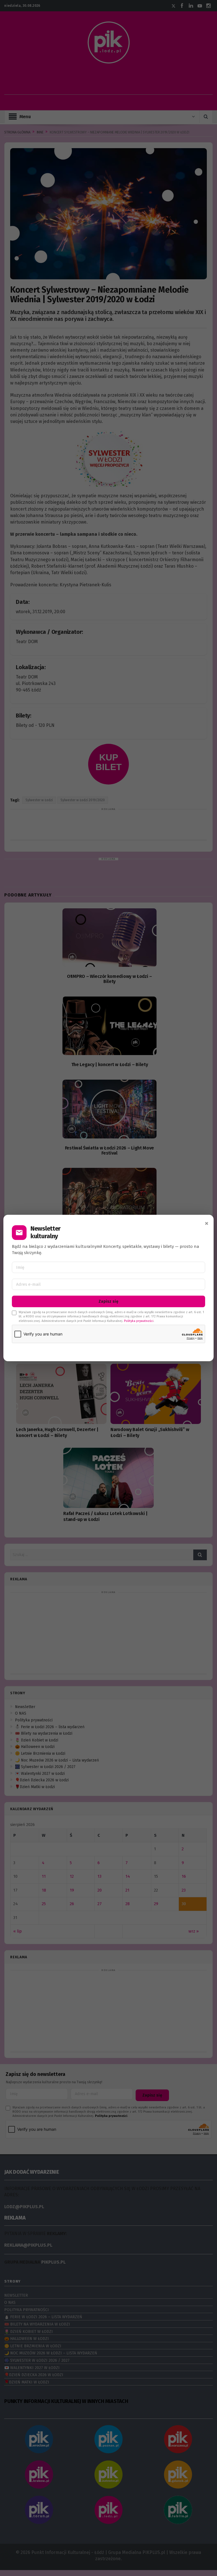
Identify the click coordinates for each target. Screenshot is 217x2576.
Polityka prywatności (139, 1321)
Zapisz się (108, 1301)
